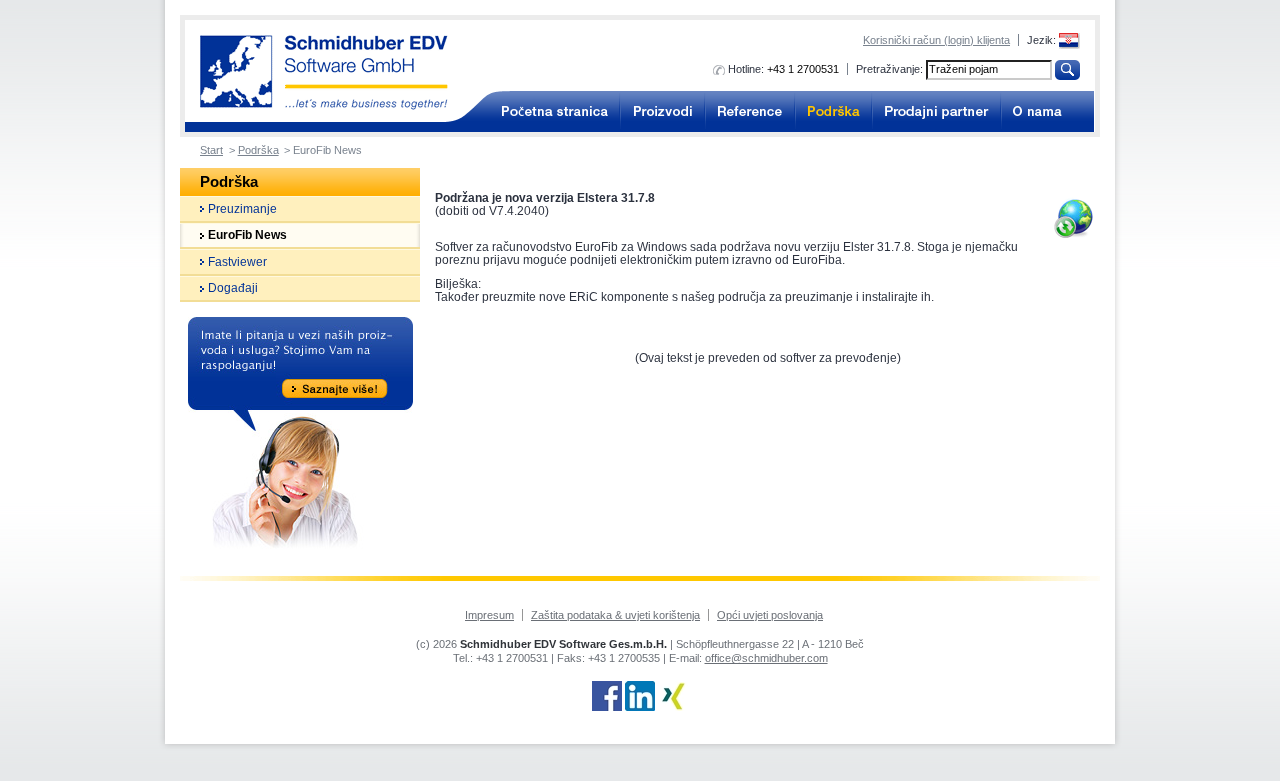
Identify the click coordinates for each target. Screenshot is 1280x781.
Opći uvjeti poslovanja (770, 615)
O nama (1047, 111)
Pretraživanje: (889, 69)
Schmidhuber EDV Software (324, 72)
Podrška (833, 111)
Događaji (233, 288)
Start (211, 150)
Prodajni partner (936, 111)
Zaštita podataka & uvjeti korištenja (615, 615)
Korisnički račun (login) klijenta (936, 40)
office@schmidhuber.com (766, 658)
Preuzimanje (242, 209)
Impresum (489, 615)
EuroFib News (247, 235)
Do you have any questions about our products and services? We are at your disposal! (300, 435)
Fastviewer (237, 262)
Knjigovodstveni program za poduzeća (547, 111)
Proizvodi (662, 111)
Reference (750, 111)
